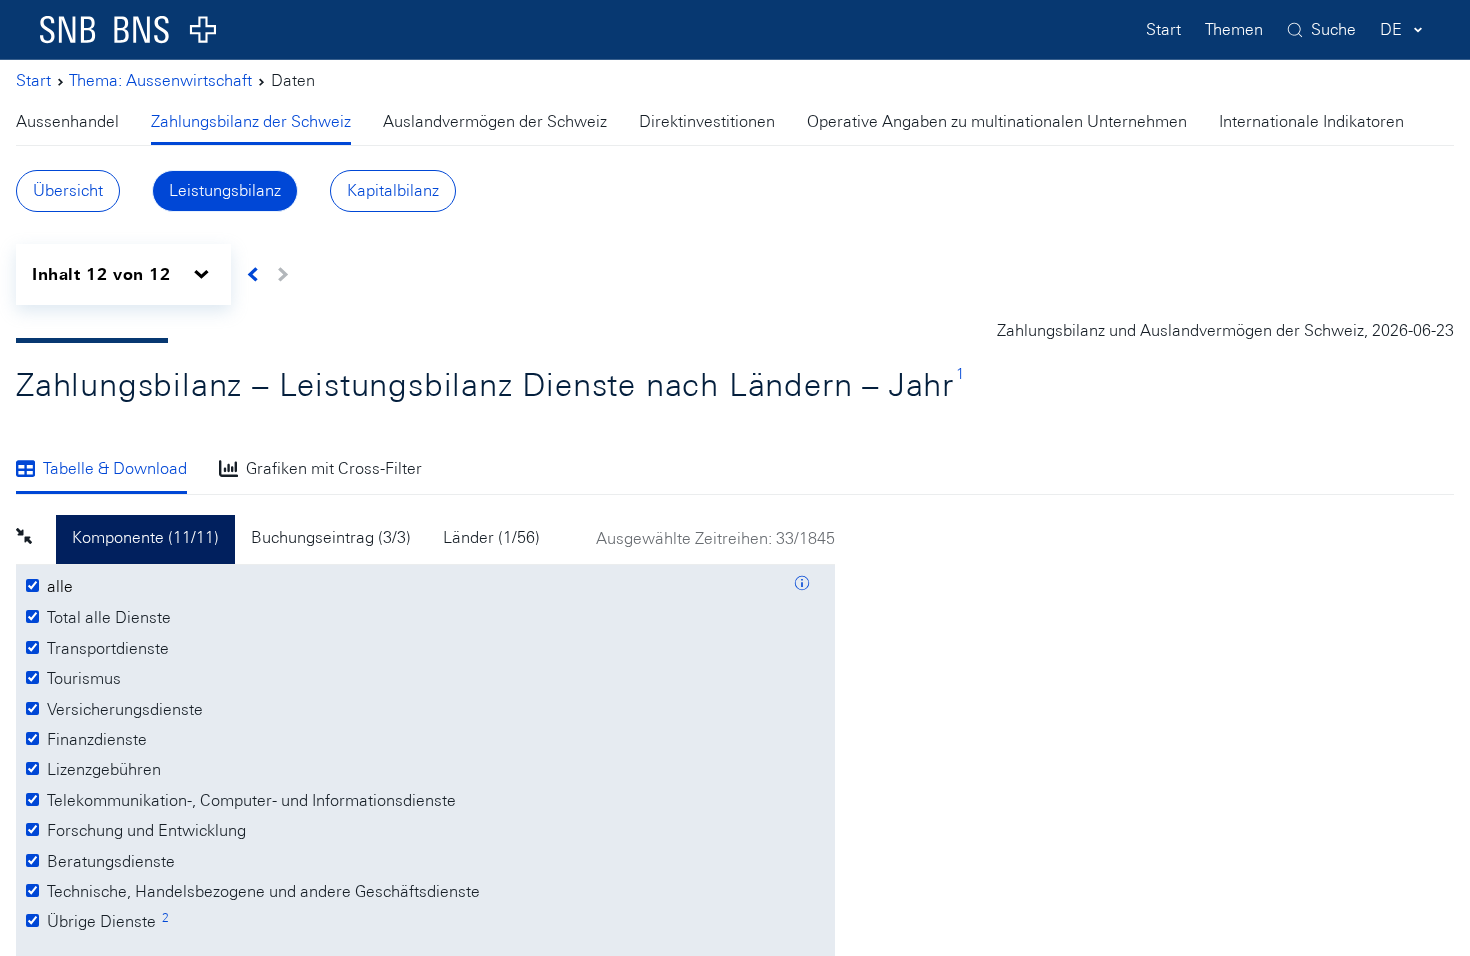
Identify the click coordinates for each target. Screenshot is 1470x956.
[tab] (75, 123)
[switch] (123, 274)
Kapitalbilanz (393, 190)
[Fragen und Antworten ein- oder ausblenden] (802, 586)
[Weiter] (282, 274)
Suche (1333, 29)
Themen (1234, 29)
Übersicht (68, 190)
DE (1391, 29)
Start (1163, 29)
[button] (36, 539)
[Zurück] (253, 274)
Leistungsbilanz (225, 190)
